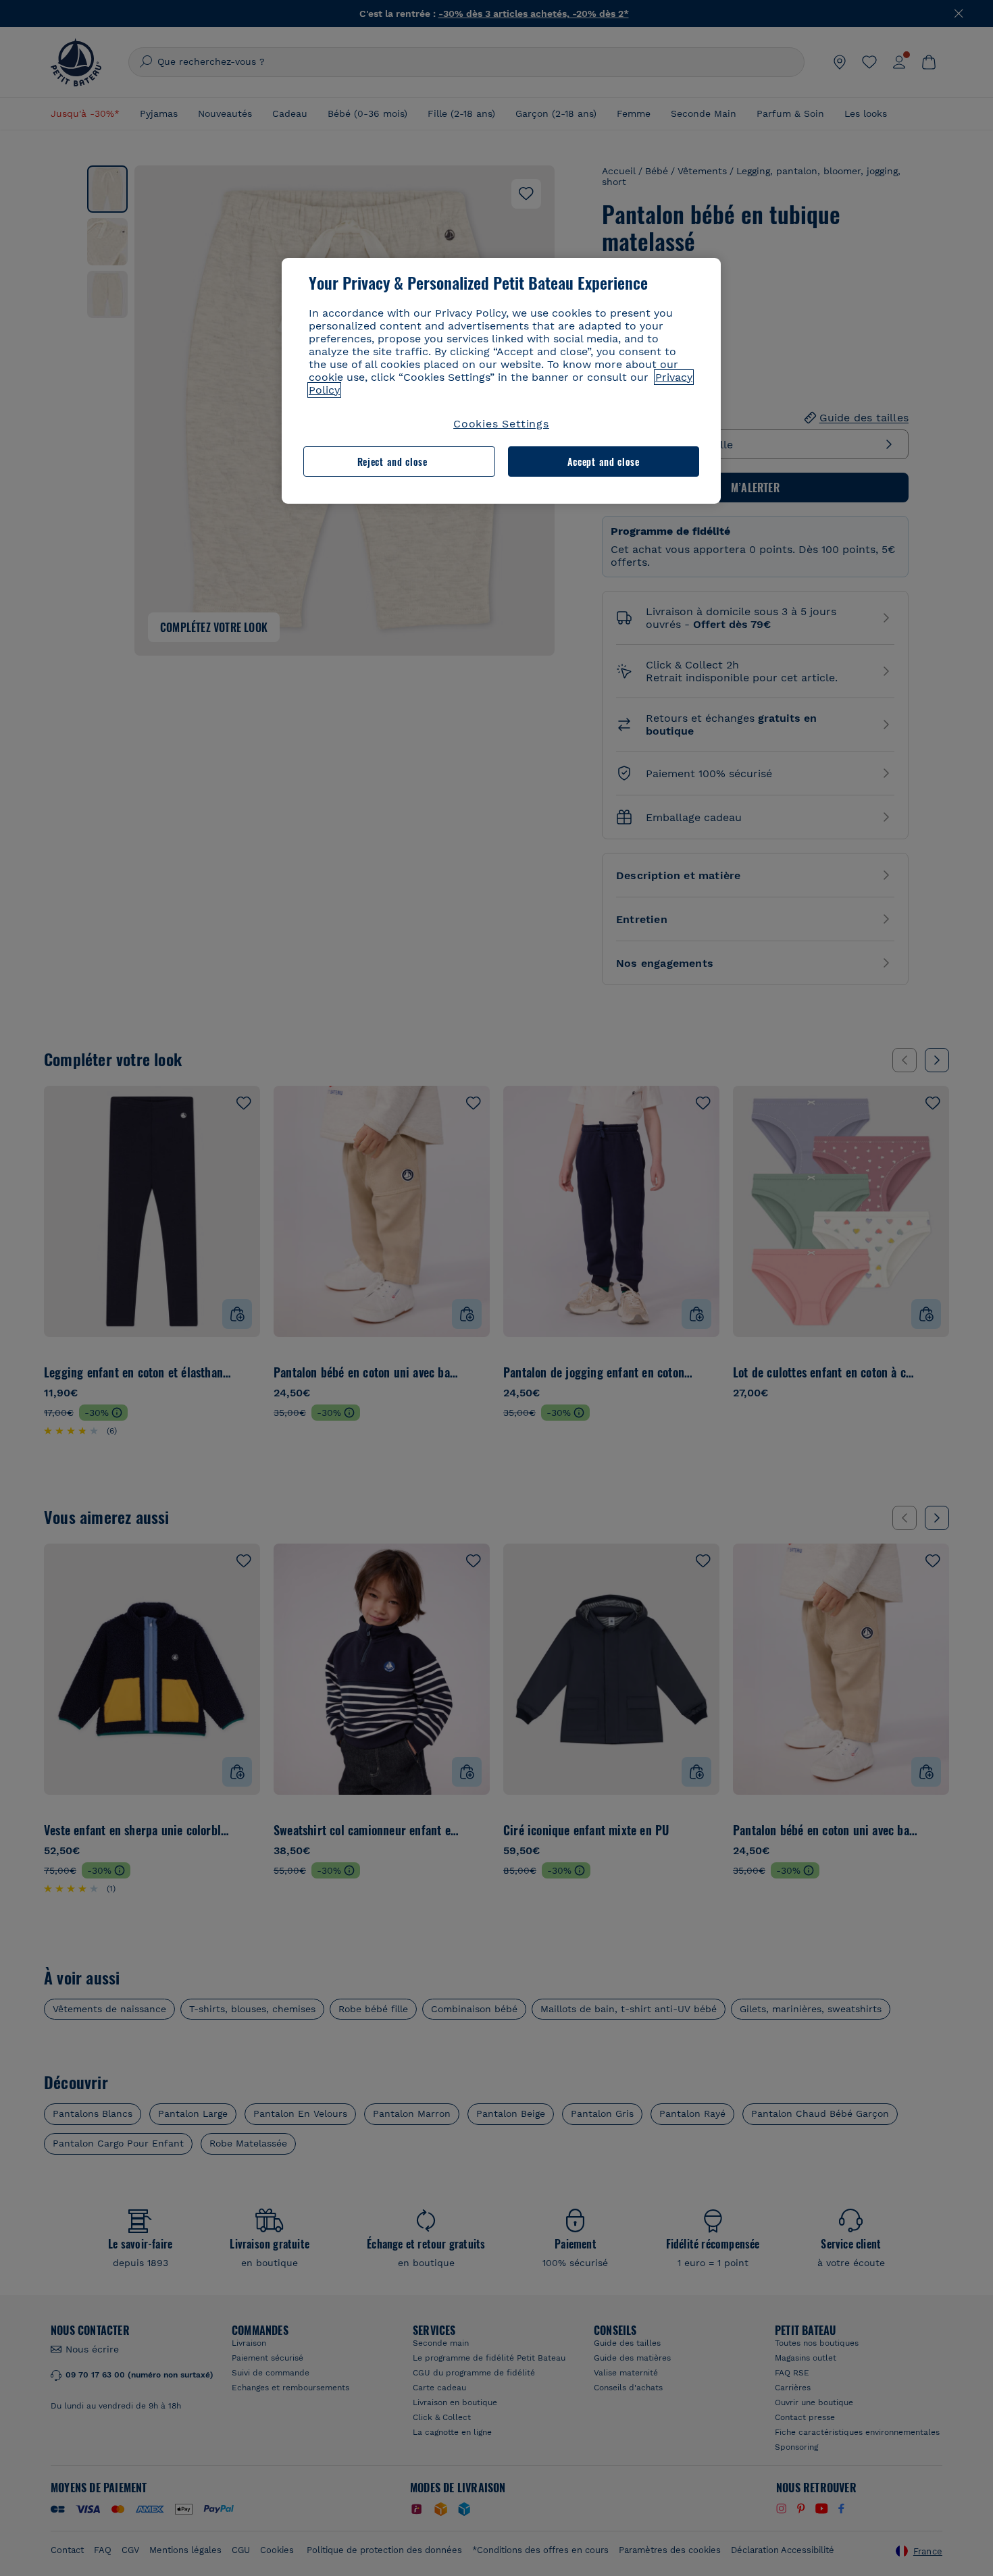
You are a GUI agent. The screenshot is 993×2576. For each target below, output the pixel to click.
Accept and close (604, 462)
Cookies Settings (501, 424)
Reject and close (392, 462)
